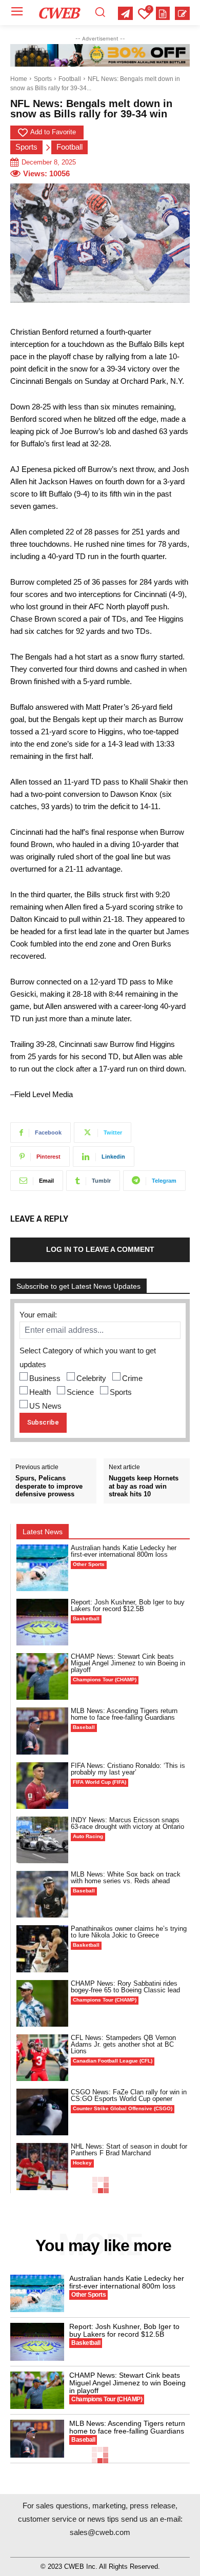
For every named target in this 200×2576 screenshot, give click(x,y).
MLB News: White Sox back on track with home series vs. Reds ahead (126, 1878)
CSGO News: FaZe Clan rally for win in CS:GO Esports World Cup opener (129, 2095)
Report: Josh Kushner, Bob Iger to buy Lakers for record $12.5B (128, 1605)
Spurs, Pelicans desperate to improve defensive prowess (49, 1486)
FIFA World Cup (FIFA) (99, 1782)
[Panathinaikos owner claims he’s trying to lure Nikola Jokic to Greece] (42, 1949)
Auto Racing (88, 1836)
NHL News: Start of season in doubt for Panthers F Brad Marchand (129, 2150)
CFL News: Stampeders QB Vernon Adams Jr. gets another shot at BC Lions (123, 2044)
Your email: (38, 1315)
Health (40, 1392)
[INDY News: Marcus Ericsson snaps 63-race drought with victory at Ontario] (42, 1840)
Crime (132, 1378)
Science (80, 1392)
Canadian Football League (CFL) (113, 2061)
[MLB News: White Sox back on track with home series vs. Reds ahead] (42, 1894)
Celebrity (91, 1378)
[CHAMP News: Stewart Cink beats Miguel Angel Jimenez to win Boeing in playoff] (42, 1676)
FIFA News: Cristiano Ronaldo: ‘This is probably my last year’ (128, 1769)
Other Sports (89, 1564)
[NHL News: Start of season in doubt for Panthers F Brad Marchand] (42, 2166)
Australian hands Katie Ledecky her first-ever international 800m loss (124, 1551)
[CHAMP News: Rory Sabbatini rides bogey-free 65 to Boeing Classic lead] (42, 2003)
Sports (43, 79)
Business (45, 1378)
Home (19, 79)
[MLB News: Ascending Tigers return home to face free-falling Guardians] (42, 1731)
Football (70, 79)
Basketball (86, 1619)
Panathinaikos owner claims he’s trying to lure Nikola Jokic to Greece (129, 1932)
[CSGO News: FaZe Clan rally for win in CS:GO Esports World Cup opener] (42, 2112)
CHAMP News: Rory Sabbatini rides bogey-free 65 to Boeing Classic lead (125, 1987)
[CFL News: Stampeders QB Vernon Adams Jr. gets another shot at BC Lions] (42, 2058)
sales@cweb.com (100, 2532)
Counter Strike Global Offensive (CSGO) (123, 2108)
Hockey (82, 2163)
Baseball (84, 1727)
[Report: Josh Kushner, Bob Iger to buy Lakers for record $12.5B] (42, 1622)
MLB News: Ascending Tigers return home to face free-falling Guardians (124, 1714)
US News (45, 1406)
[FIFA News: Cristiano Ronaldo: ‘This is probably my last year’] (42, 1786)
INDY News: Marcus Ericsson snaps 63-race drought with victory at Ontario (127, 1823)
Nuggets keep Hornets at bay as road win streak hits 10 (144, 1486)
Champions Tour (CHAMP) (105, 1679)
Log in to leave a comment (100, 1249)
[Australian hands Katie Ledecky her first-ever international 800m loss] (42, 1568)
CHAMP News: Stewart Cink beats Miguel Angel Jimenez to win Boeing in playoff (128, 1663)
